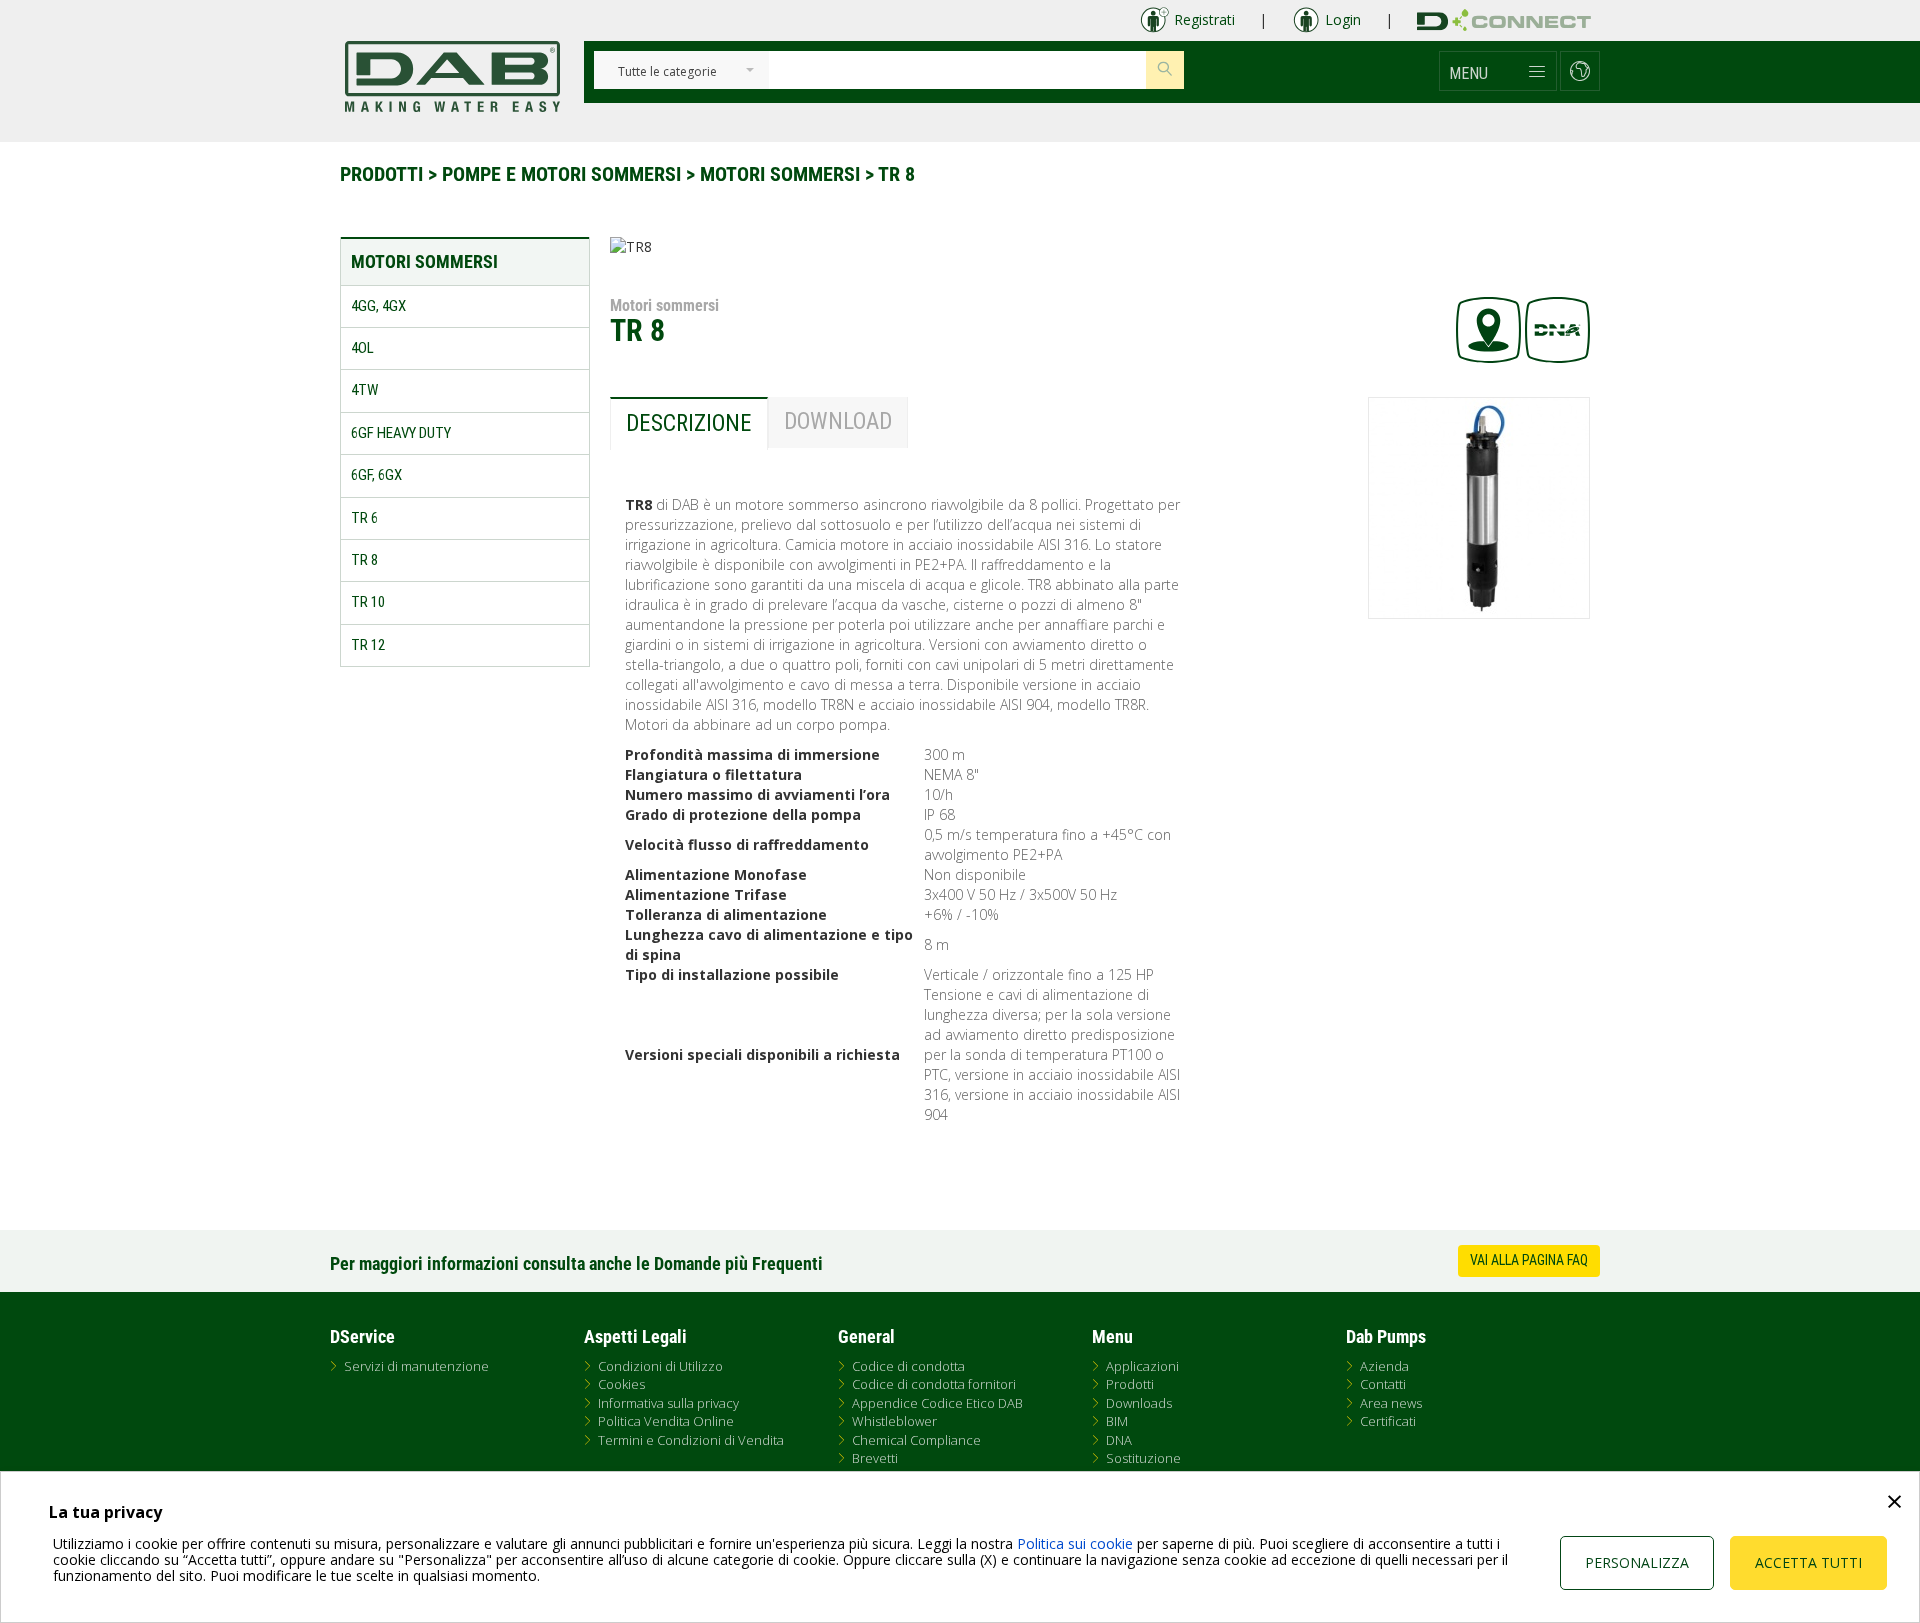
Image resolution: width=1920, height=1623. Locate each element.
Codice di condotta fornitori (934, 1384)
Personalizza (1637, 1562)
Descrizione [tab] (689, 423)
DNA (1119, 1440)
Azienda (1384, 1366)
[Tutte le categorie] (667, 72)
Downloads (1139, 1403)
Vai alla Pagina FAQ (1529, 1260)
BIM (1117, 1421)
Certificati (1388, 1421)
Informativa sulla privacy (668, 1403)
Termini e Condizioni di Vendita (691, 1440)
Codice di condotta (908, 1366)
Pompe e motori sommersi (561, 174)
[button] (1498, 71)
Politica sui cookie (1075, 1543)
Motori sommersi (780, 174)
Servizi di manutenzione (416, 1366)
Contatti (1383, 1384)
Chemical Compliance (916, 1440)
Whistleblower (894, 1421)
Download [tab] (838, 421)
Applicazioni (1142, 1366)
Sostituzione (1143, 1458)
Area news (1391, 1403)
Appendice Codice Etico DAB (937, 1403)
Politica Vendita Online (666, 1421)
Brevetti (875, 1458)
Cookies (621, 1384)
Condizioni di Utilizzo (660, 1366)
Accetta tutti (1808, 1562)
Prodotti (381, 174)
